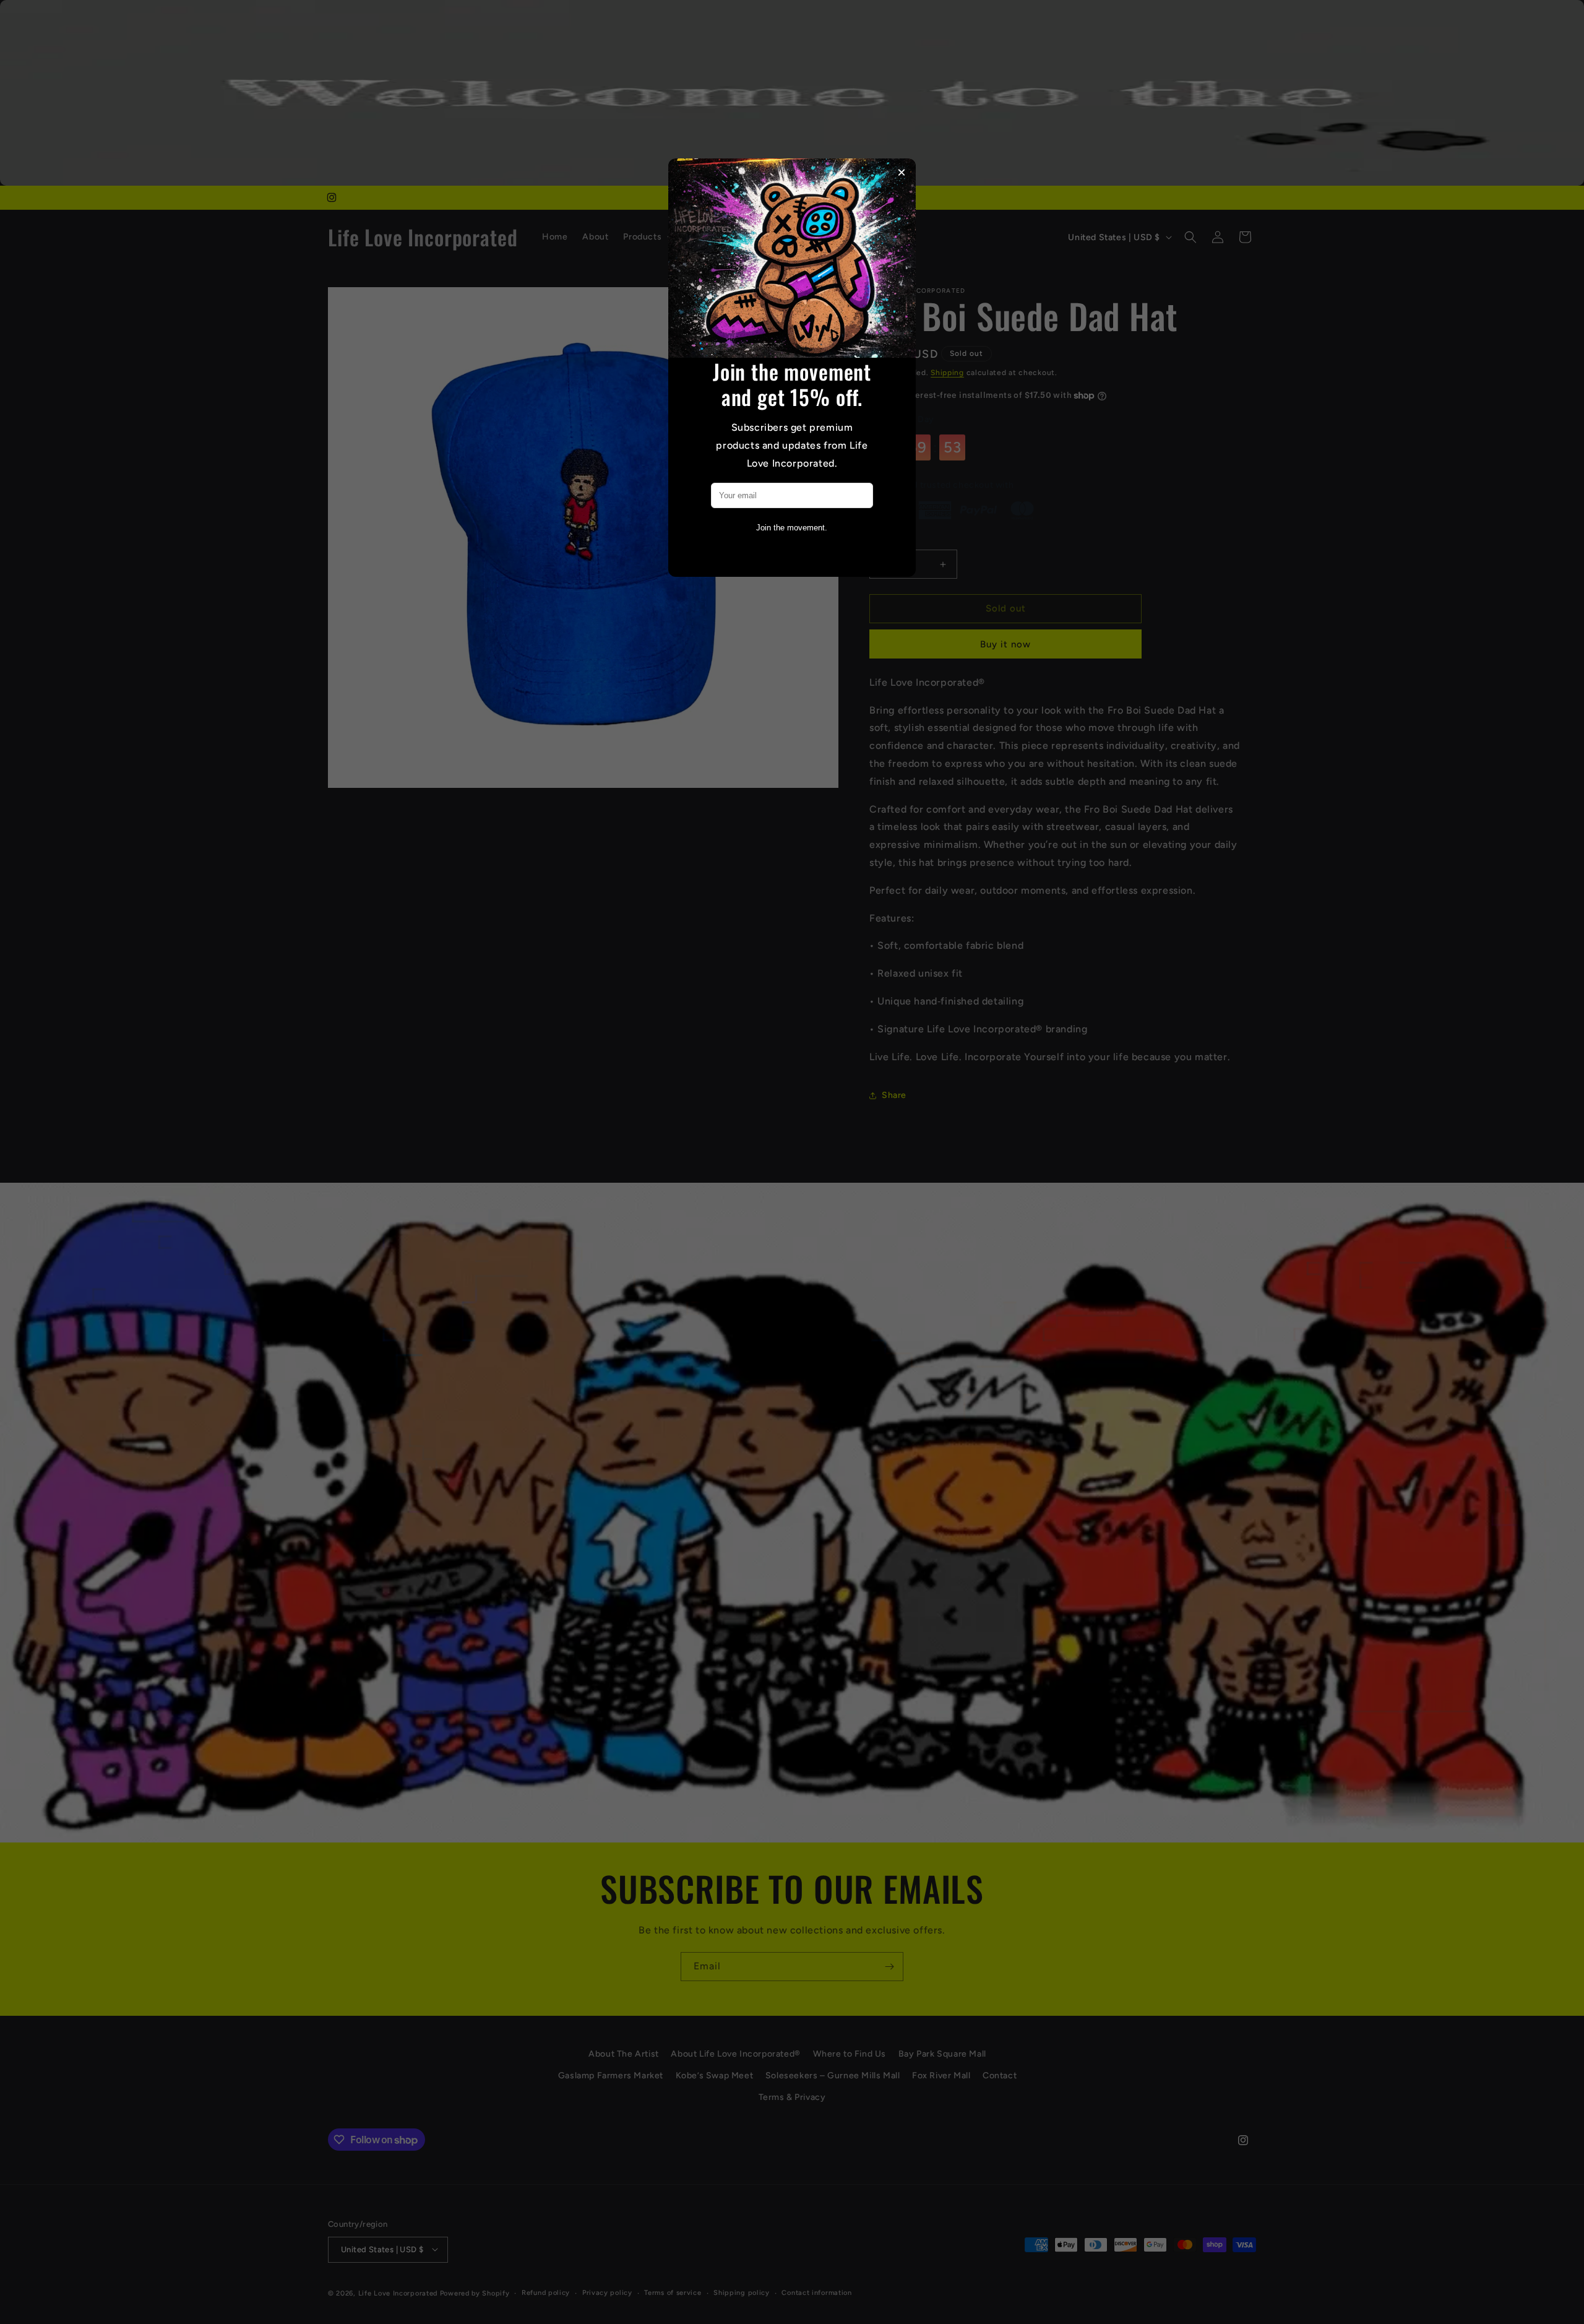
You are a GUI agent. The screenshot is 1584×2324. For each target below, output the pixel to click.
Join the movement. (792, 528)
